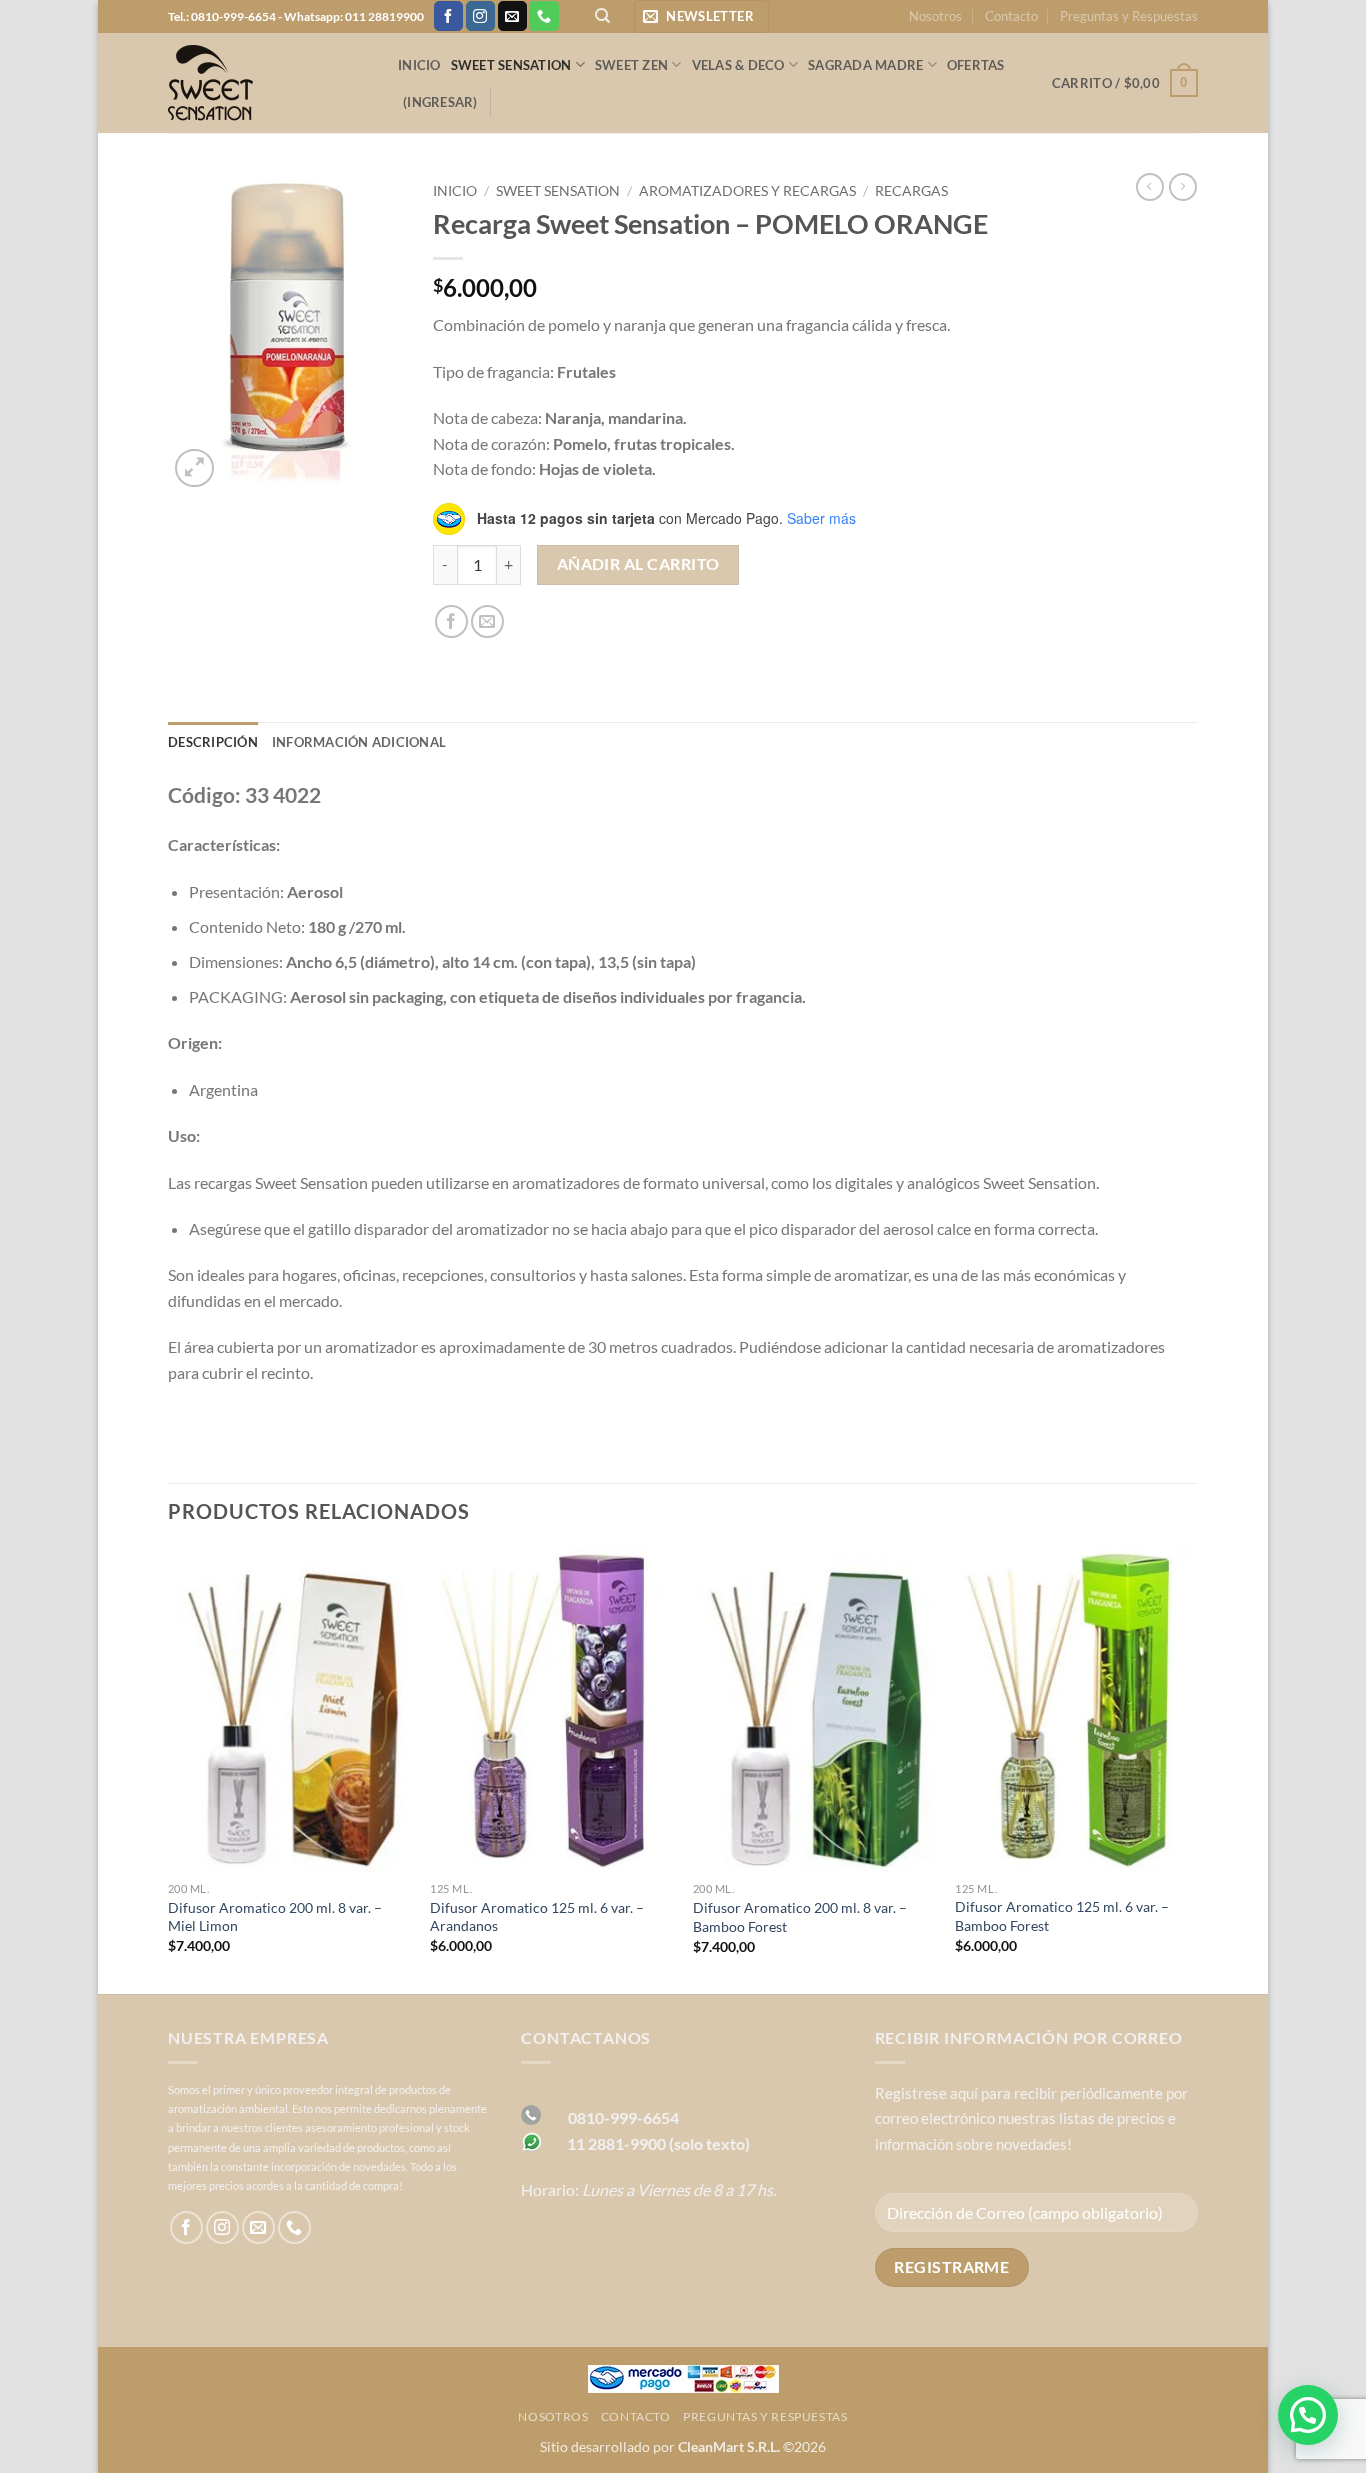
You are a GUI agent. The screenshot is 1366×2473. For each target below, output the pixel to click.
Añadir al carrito (638, 564)
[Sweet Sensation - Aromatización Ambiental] (268, 83)
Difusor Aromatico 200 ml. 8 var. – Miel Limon (275, 1917)
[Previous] (169, 1769)
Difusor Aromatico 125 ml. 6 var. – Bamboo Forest (1062, 1916)
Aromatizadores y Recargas (747, 191)
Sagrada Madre (865, 65)
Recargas (911, 191)
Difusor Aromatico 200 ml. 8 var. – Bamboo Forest (800, 1917)
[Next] (1197, 1769)
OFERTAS (976, 65)
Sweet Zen (631, 65)
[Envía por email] (487, 621)
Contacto (1011, 16)
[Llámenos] (543, 16)
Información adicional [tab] (359, 742)
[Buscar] (602, 16)
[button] (701, 16)
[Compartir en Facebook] (451, 621)
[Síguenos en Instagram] (480, 16)
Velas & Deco (738, 65)
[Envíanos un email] (512, 16)
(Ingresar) (440, 102)
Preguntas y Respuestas (1129, 16)
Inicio (419, 65)
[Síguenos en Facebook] (448, 16)
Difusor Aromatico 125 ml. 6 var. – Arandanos (537, 1917)
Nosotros (935, 16)
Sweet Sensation (511, 65)
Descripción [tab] (213, 742)
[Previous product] (1183, 187)
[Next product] (1150, 187)
